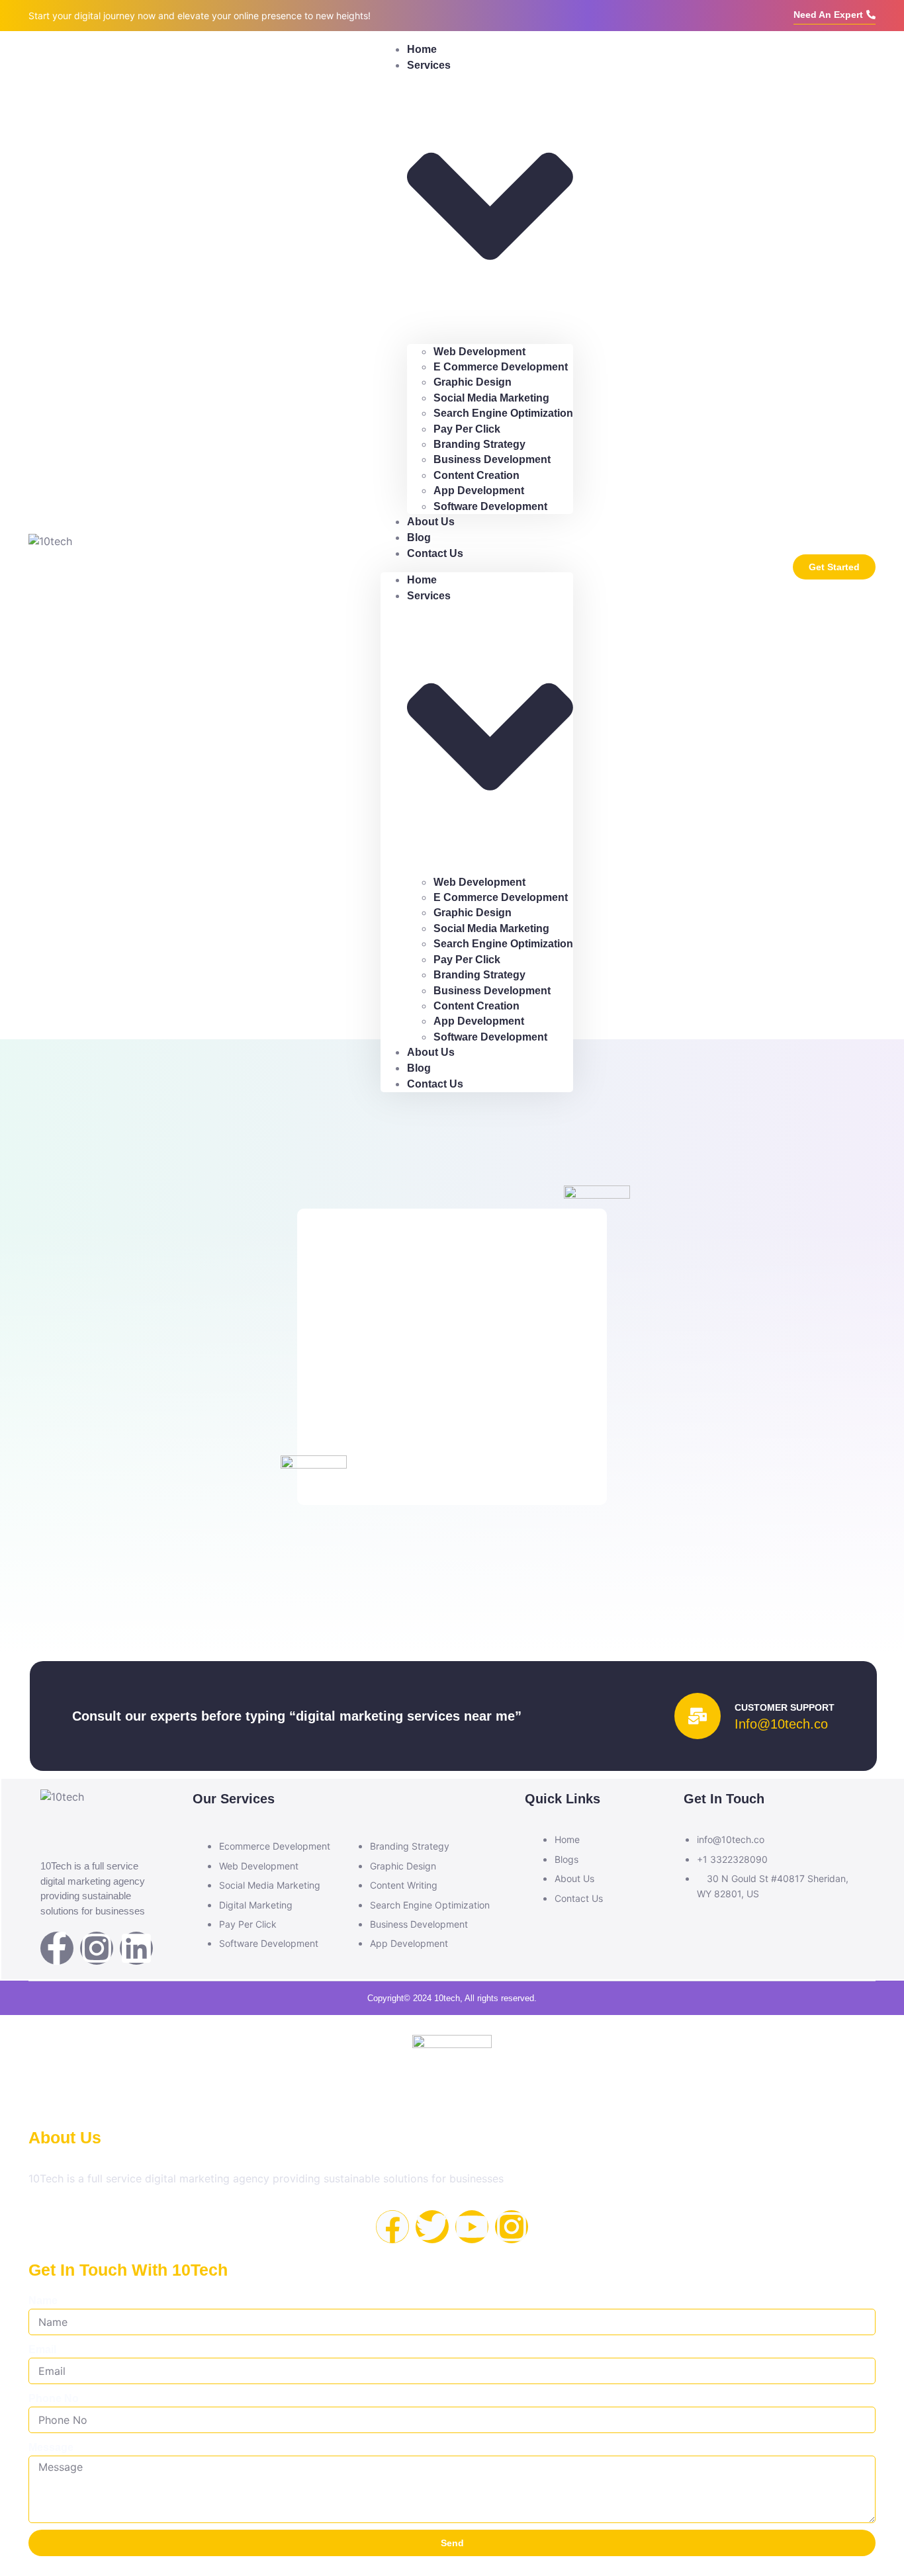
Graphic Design (473, 382)
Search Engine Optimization (503, 413)
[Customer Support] (698, 1716)
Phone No (54, 2398)
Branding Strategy (479, 444)
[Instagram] (97, 1948)
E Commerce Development (501, 367)
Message (51, 2447)
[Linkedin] (136, 1948)
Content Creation (476, 475)
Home (422, 580)
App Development (479, 491)
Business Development (492, 459)
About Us (431, 522)
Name (43, 2300)
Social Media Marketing (491, 398)
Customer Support (785, 1707)
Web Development (479, 352)
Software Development (490, 506)
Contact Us (435, 553)
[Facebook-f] (57, 1948)
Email (42, 2349)
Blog (419, 1068)
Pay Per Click (467, 429)
